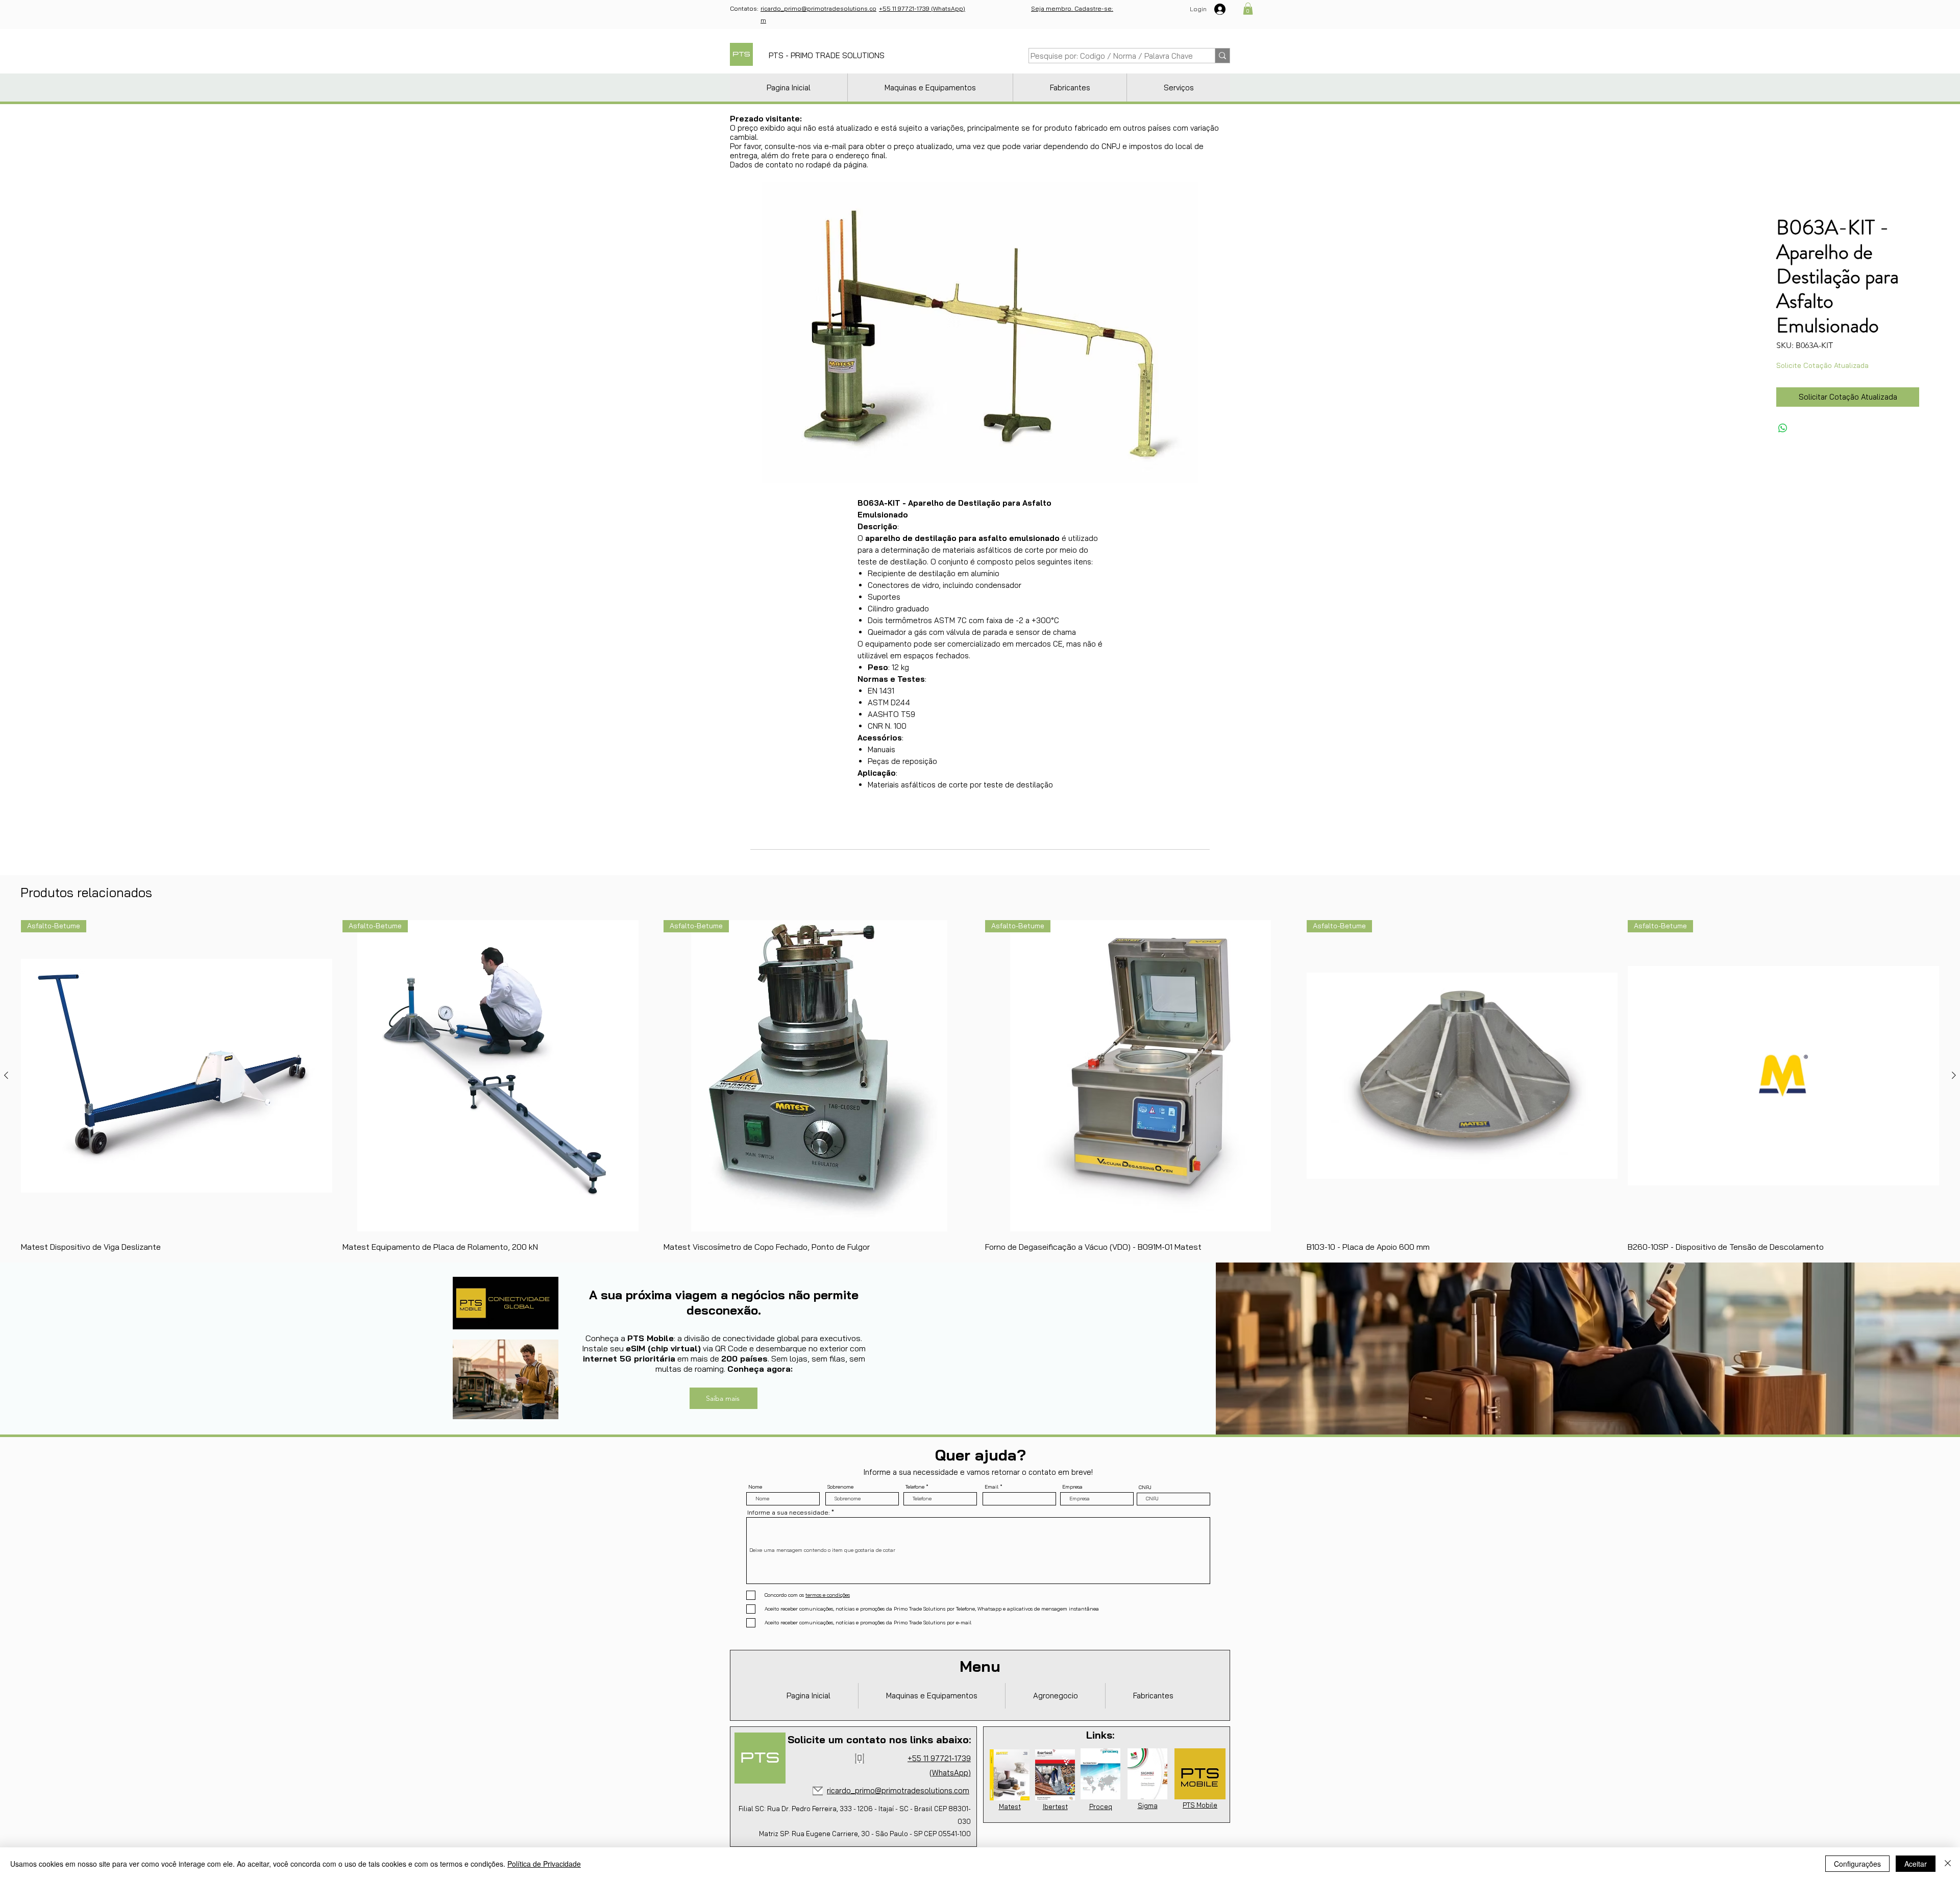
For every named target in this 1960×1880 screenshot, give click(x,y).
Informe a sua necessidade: (789, 1513)
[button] (1248, 9)
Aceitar (1916, 1864)
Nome (755, 1487)
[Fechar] (1948, 1864)
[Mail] (818, 1791)
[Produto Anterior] (6, 1075)
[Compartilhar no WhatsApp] (1783, 428)
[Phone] (860, 1759)
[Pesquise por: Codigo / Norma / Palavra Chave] (1222, 56)
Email (991, 1487)
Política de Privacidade (544, 1864)
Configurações (1857, 1864)
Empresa (1072, 1487)
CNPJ (1145, 1488)
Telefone (915, 1487)
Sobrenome (840, 1487)
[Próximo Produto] (1954, 1075)
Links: (1100, 1735)
